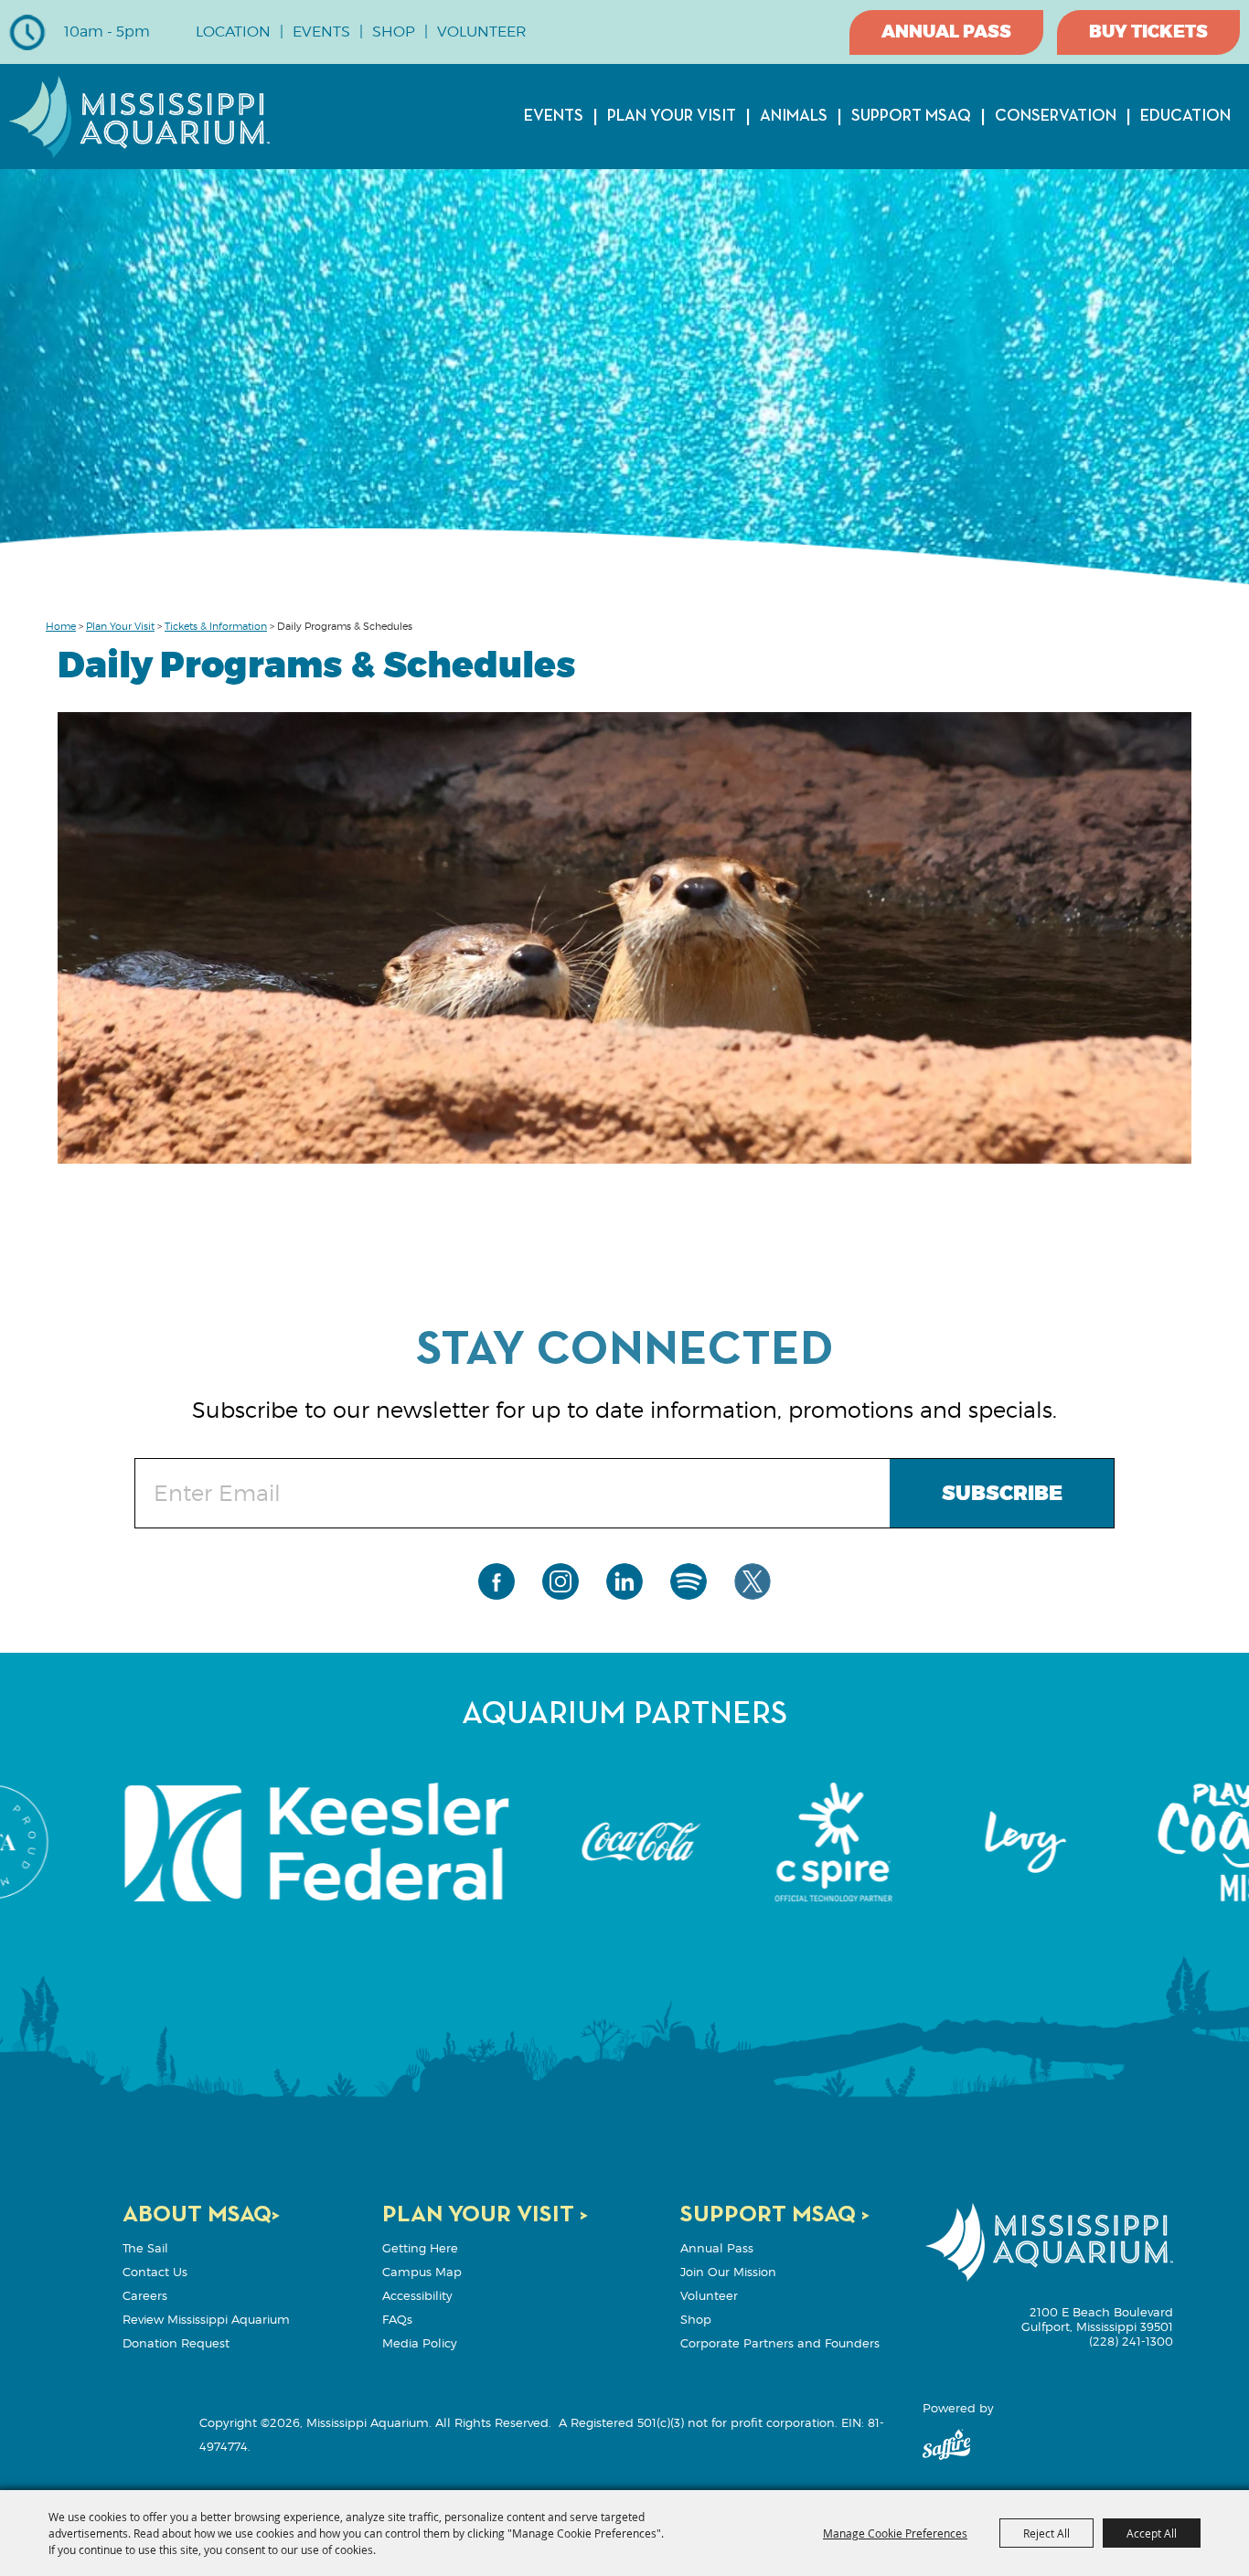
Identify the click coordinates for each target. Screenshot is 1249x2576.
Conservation (1056, 116)
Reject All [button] (1046, 2533)
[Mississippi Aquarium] (139, 117)
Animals (794, 116)
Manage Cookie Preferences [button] (895, 2533)
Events (554, 116)
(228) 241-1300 (1131, 2341)
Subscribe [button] (1002, 1494)
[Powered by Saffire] (946, 2446)
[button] (625, 941)
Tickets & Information (216, 626)
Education (1185, 116)
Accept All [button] (1152, 2533)
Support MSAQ (911, 116)
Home (61, 626)
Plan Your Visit (672, 116)
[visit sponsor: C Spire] (625, 1843)
